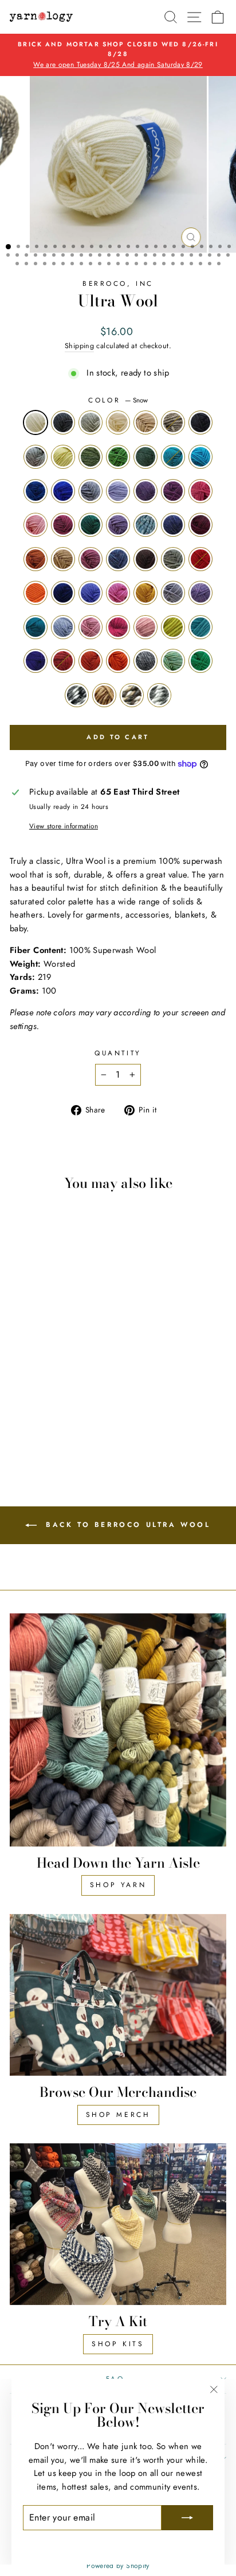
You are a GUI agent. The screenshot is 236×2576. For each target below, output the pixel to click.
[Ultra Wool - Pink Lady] (44, 1405)
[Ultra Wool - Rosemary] (84, 1351)
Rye (77, 695)
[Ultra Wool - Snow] (18, 1340)
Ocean (36, 491)
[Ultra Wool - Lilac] (84, 1361)
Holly (200, 661)
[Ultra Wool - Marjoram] (58, 1351)
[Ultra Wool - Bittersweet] (84, 1394)
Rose (91, 627)
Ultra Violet (36, 661)
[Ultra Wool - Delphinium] (31, 1394)
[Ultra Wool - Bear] (44, 1394)
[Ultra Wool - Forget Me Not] (31, 1416)
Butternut (145, 593)
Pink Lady (118, 593)
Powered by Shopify (118, 2566)
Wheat (63, 559)
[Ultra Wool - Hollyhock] (58, 1383)
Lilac (118, 491)
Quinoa (159, 695)
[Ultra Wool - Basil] (71, 1351)
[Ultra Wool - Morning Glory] (31, 1361)
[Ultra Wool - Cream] (58, 1340)
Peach (145, 627)
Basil (118, 457)
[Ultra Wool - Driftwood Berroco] (84, 1340)
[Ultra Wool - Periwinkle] (31, 1405)
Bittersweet (36, 593)
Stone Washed (91, 491)
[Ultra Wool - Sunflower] (58, 1427)
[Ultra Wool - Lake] (31, 1383)
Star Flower (200, 627)
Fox (36, 559)
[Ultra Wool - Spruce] (58, 1394)
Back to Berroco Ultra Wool (126, 1525)
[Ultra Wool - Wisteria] (84, 1405)
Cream (118, 422)
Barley (104, 695)
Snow (36, 422)
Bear (145, 559)
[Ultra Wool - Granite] (84, 1427)
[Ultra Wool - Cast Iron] (18, 1351)
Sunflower (91, 661)
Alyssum (36, 525)
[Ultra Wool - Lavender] (18, 1372)
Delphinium (118, 559)
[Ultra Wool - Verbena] (18, 1361)
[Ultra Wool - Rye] (44, 1437)
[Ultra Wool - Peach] (71, 1416)
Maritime (63, 593)
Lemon (173, 627)
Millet (132, 695)
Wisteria (200, 593)
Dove (173, 593)
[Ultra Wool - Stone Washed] (71, 1361)
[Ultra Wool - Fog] (31, 1351)
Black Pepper (63, 422)
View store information (64, 826)
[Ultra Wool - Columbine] (18, 1383)
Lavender (145, 491)
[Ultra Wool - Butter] (44, 1351)
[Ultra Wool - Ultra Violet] (31, 1427)
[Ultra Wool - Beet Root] (71, 1372)
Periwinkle (91, 593)
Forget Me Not (63, 627)
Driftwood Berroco (173, 422)
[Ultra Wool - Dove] (71, 1405)
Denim (173, 525)
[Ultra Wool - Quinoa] (84, 1437)
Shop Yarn (118, 1885)
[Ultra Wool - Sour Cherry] (44, 1427)
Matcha (173, 661)
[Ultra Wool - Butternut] (58, 1405)
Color (118, 400)
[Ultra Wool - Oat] (71, 1340)
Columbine (118, 525)
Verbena (173, 457)
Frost (91, 422)
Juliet (200, 559)
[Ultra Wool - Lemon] (84, 1416)
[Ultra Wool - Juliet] (71, 1394)
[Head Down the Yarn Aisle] (118, 1730)
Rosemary (145, 457)
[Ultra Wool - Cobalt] (58, 1361)
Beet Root (63, 525)
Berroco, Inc (118, 283)
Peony (200, 491)
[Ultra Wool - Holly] (31, 1437)
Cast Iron (200, 422)
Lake (145, 525)
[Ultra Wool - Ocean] (44, 1361)
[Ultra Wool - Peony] (44, 1372)
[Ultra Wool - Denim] (44, 1383)
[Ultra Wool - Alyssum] (58, 1372)
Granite (145, 661)
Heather (91, 559)
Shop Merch (118, 2115)
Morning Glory (200, 457)
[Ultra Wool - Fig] (31, 1372)
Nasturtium (118, 661)
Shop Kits (118, 2344)
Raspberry (118, 627)
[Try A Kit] (118, 2224)
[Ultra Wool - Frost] (44, 1340)
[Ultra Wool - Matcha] (18, 1437)
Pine (91, 525)
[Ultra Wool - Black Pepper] (31, 1340)
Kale (36, 627)
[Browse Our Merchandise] (118, 1995)
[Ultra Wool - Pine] (84, 1372)
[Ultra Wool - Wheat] (84, 1383)
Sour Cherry (63, 661)
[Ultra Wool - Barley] (58, 1437)
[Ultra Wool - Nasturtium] (71, 1427)
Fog (36, 457)
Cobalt (63, 491)
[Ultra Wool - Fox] (71, 1383)
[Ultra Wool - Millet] (71, 1437)
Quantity (118, 1053)
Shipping (79, 346)
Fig (173, 491)
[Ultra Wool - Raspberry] (58, 1416)
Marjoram (91, 457)
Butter (63, 457)
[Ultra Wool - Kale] (18, 1416)
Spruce (173, 559)
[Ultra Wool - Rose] (44, 1416)
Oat (145, 422)
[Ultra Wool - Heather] (18, 1394)
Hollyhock (200, 525)
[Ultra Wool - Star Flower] (18, 1427)
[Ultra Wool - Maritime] (18, 1405)
